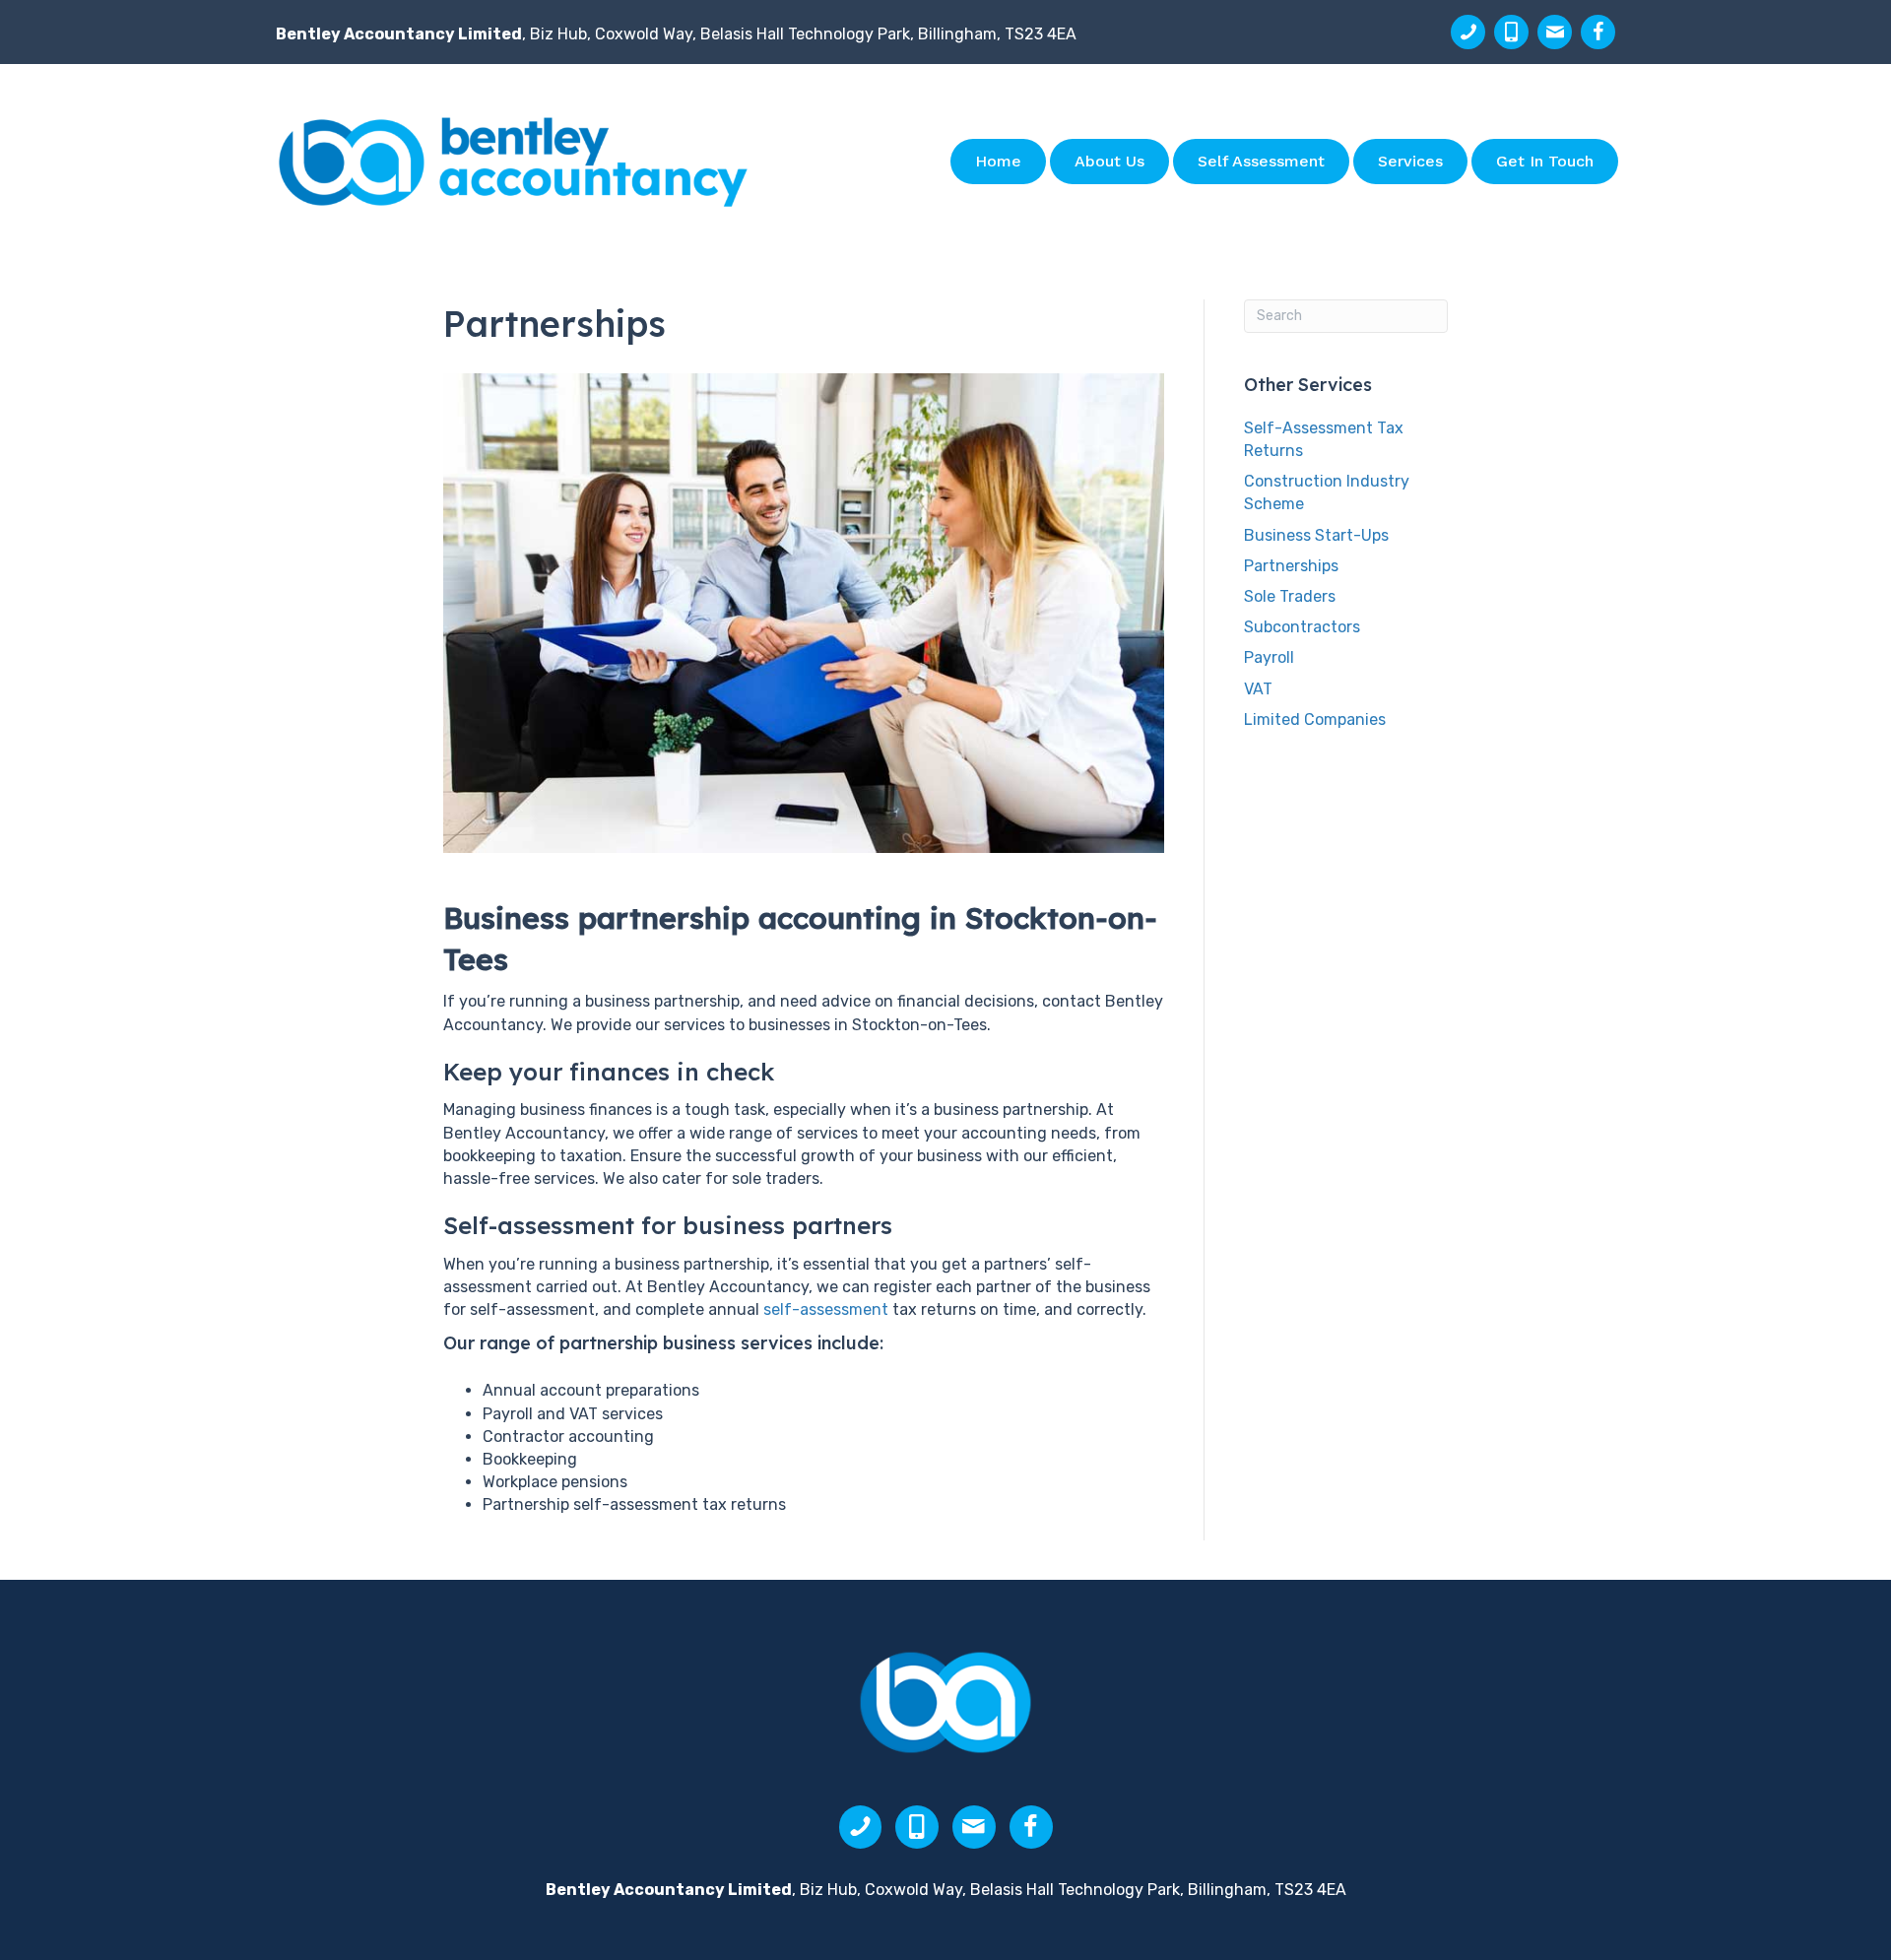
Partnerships (1291, 566)
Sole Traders (1290, 596)
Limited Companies (1315, 719)
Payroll (1269, 657)
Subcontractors (1302, 627)
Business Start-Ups (1316, 535)
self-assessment (826, 1309)
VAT (1258, 689)
